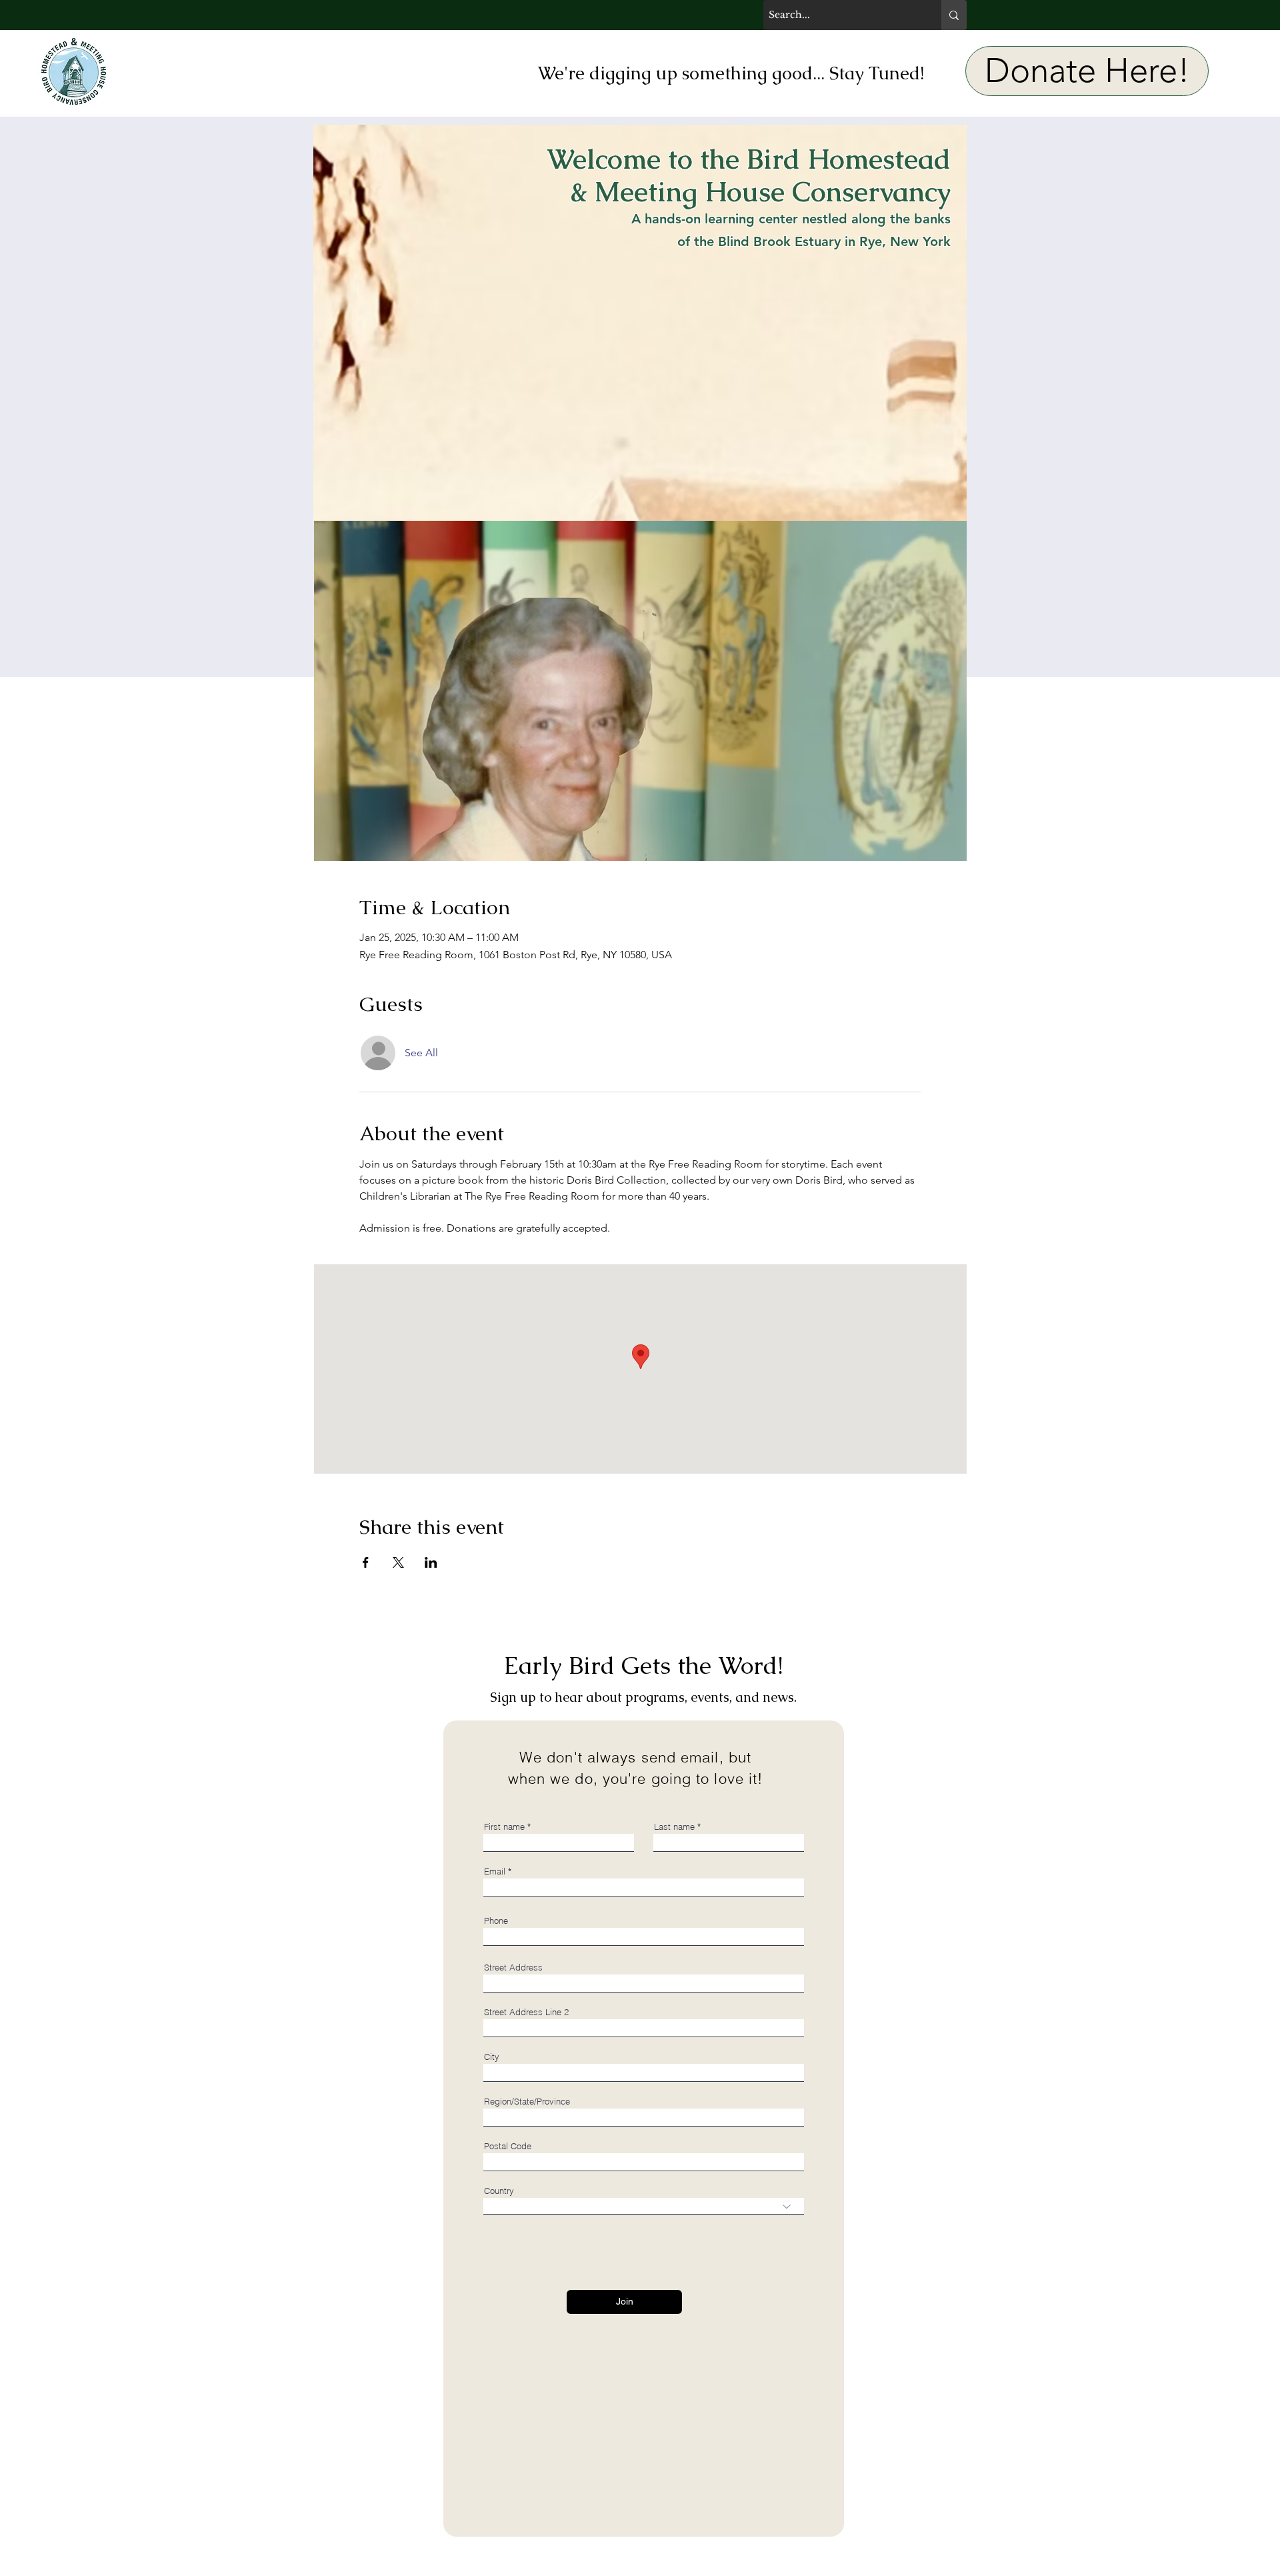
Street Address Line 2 (526, 2012)
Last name (674, 1827)
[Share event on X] (398, 1562)
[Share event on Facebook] (366, 1562)
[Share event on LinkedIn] (431, 1562)
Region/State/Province (527, 2102)
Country (499, 2191)
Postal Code (508, 2146)
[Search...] (954, 15)
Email (495, 1871)
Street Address (513, 1968)
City (492, 2057)
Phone (496, 1921)
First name (504, 1827)
